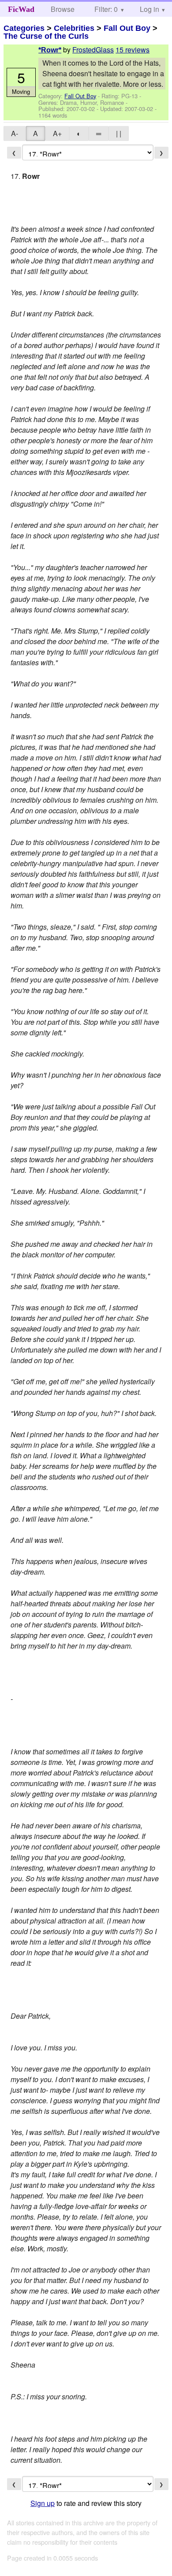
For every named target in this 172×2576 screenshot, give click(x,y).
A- (15, 133)
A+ (57, 133)
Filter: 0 (106, 9)
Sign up (43, 2503)
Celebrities (74, 28)
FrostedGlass (93, 50)
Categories (24, 28)
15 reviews (133, 50)
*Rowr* (50, 50)
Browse (63, 9)
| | (119, 133)
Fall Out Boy (127, 28)
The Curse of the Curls (46, 36)
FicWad (21, 9)
